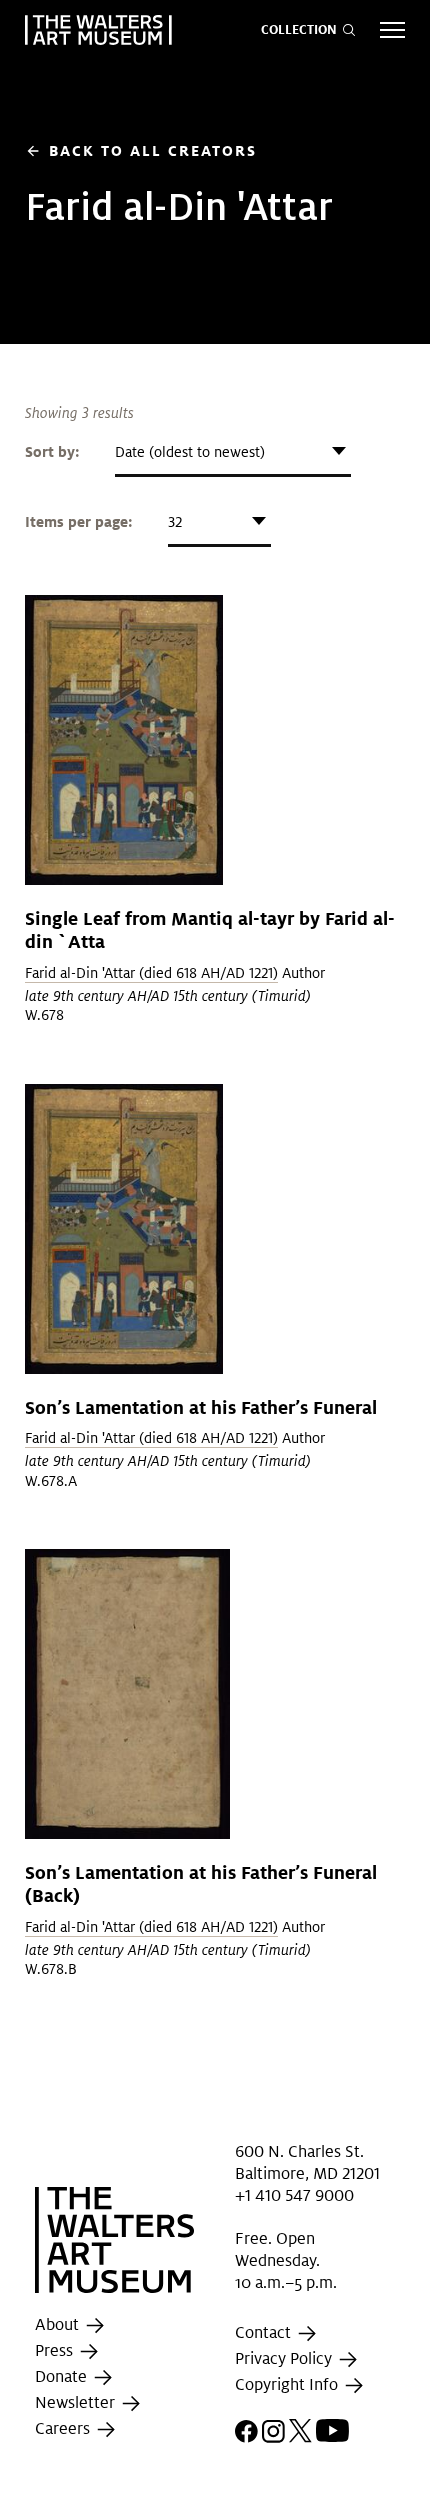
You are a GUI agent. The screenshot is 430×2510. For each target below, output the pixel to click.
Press (56, 2351)
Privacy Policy (285, 2359)
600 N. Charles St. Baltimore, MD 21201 (307, 2161)
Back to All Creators (141, 150)
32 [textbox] (175, 522)
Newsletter (77, 2403)
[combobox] (233, 452)
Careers (64, 2429)
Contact (265, 2333)
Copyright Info (288, 2385)
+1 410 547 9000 (294, 2195)
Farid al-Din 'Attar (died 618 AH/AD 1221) (151, 973)
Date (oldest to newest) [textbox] (190, 452)
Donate (63, 2377)
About (59, 2325)
